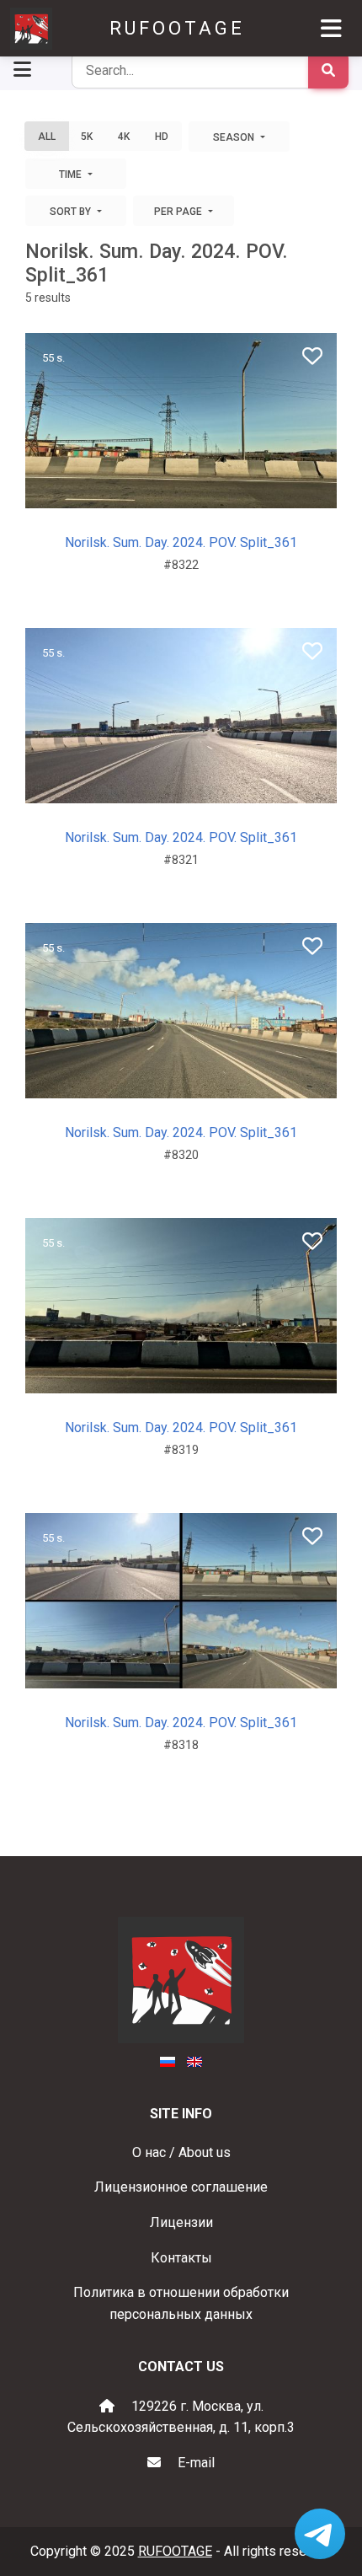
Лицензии (181, 2222)
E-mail (196, 2463)
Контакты (181, 2258)
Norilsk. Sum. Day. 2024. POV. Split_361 (181, 542)
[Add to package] (208, 489)
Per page (179, 212)
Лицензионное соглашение (181, 2187)
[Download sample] (179, 489)
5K (87, 137)
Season (235, 137)
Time (72, 174)
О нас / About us (181, 2152)
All (47, 137)
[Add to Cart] (146, 489)
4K (124, 137)
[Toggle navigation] (331, 29)
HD (162, 137)
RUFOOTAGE (177, 28)
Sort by (72, 212)
